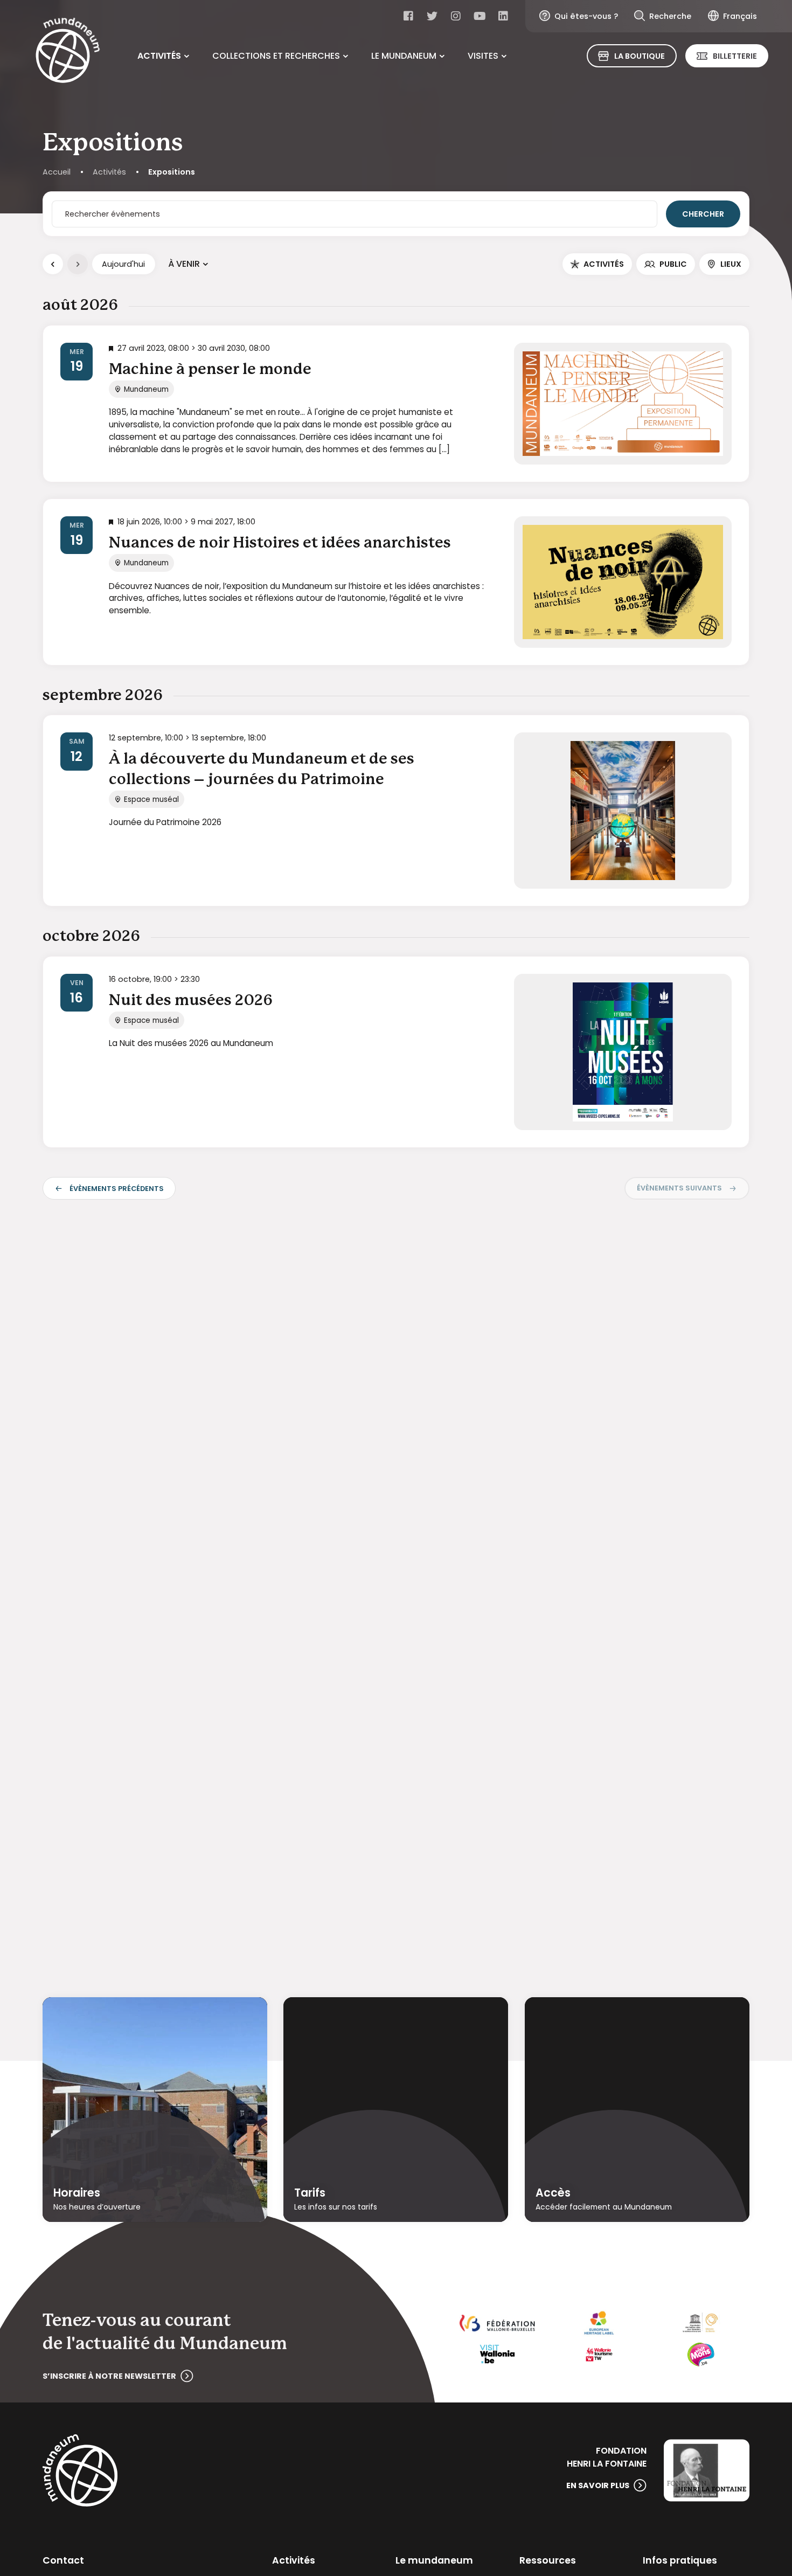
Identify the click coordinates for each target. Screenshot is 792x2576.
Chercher (703, 214)
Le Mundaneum (404, 56)
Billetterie (735, 56)
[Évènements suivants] (78, 264)
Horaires (77, 2193)
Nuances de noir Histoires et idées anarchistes (280, 543)
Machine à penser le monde (210, 370)
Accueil (57, 172)
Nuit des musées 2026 (191, 1001)
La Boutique (640, 56)
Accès (553, 2193)
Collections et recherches (276, 56)
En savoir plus (598, 2485)
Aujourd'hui (123, 264)
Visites (483, 56)
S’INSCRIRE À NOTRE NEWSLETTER (109, 2376)
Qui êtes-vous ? (586, 16)
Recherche (670, 16)
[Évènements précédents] (53, 264)
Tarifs (310, 2193)
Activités (159, 56)
